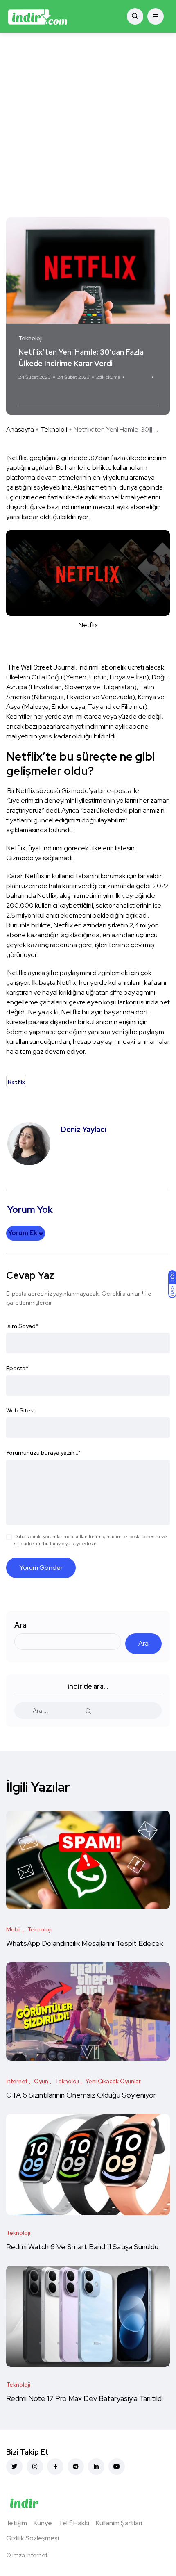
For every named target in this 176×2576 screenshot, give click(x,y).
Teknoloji (54, 429)
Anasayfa (20, 429)
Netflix (30, 393)
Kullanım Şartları (119, 2523)
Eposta (17, 1368)
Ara (20, 1625)
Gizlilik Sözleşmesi (33, 2538)
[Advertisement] (88, 125)
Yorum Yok (138, 377)
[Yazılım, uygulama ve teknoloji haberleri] (38, 16)
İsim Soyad (22, 1326)
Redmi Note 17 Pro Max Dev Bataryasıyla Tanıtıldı (85, 2399)
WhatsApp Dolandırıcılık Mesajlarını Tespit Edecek (85, 1944)
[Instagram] (35, 2467)
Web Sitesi (20, 1410)
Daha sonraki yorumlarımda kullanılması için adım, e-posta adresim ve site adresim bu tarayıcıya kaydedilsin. (91, 1540)
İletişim (17, 2523)
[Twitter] (14, 2467)
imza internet (30, 2555)
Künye (43, 2523)
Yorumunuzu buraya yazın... (43, 1453)
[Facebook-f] (55, 2467)
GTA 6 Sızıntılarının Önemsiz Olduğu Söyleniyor (81, 2095)
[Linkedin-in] (96, 2467)
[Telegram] (76, 2467)
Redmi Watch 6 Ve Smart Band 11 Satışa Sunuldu (83, 2247)
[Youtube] (117, 2467)
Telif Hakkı (74, 2523)
